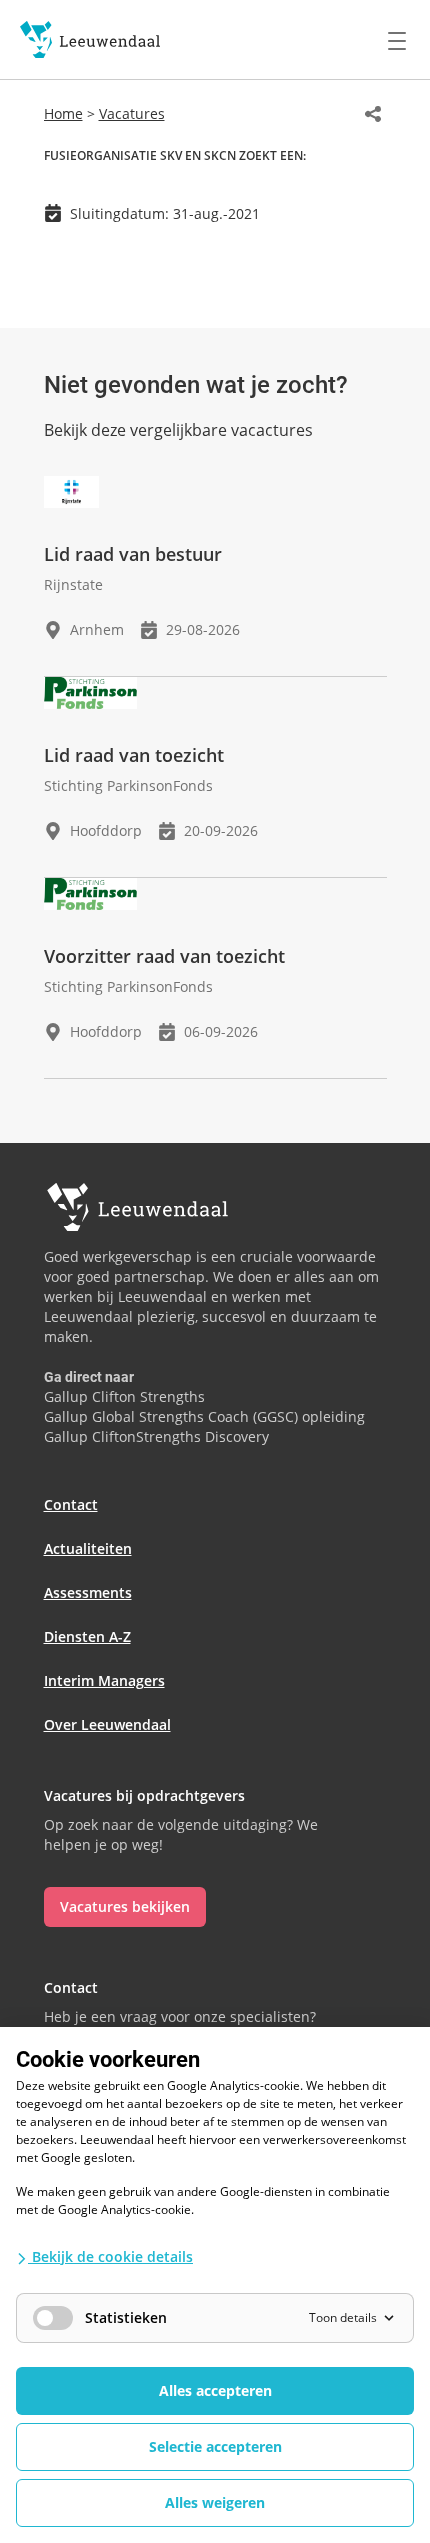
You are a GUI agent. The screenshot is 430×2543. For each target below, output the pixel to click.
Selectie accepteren (215, 2446)
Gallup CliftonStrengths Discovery (156, 1436)
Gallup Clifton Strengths (124, 1396)
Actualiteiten (88, 1548)
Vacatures (132, 113)
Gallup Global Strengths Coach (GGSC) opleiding (204, 1416)
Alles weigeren (215, 2502)
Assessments (88, 1592)
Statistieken (126, 2317)
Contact (71, 1504)
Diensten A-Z (87, 1636)
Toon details (343, 2317)
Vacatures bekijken (125, 1906)
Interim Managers (104, 1680)
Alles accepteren (215, 2390)
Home (63, 113)
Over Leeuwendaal (107, 1724)
